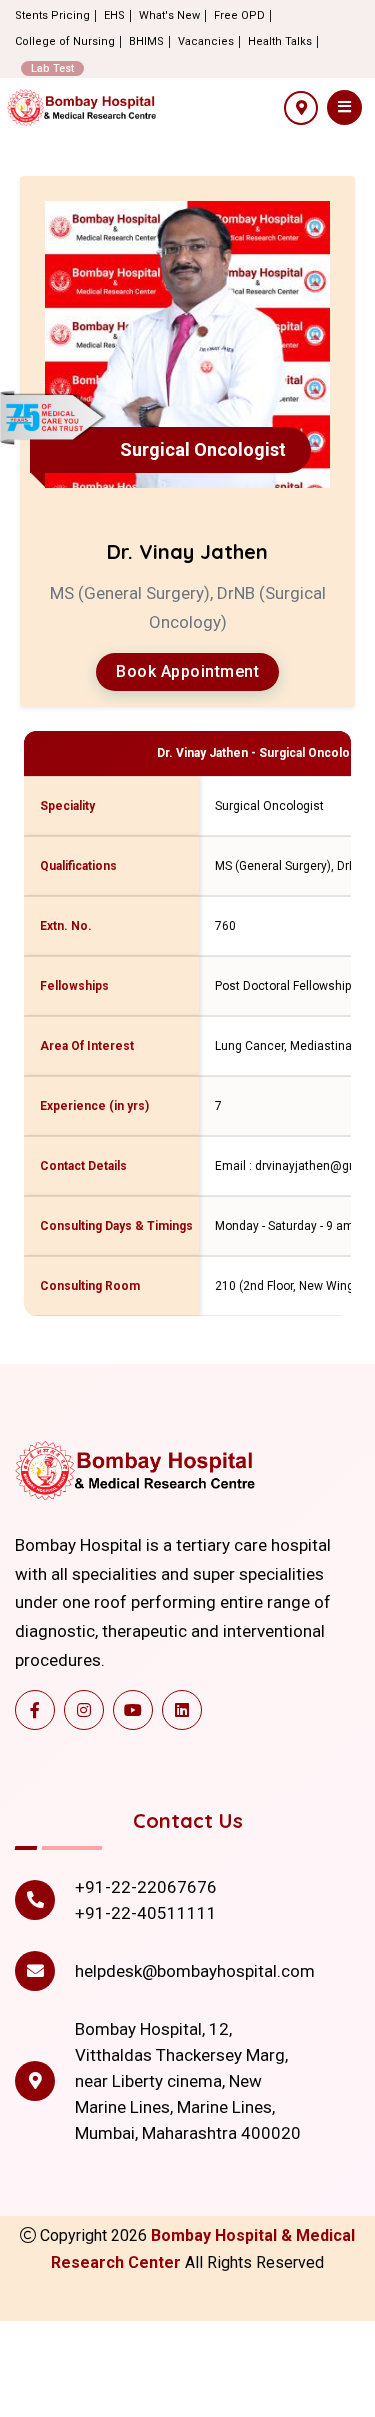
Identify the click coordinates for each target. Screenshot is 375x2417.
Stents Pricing (52, 15)
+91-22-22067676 (146, 1887)
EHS (114, 15)
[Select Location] (301, 108)
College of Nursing (65, 41)
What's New (169, 15)
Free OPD (239, 15)
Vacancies (206, 41)
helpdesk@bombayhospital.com (195, 1971)
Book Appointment (187, 671)
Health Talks (280, 41)
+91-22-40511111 (146, 1913)
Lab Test (52, 68)
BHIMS (146, 41)
